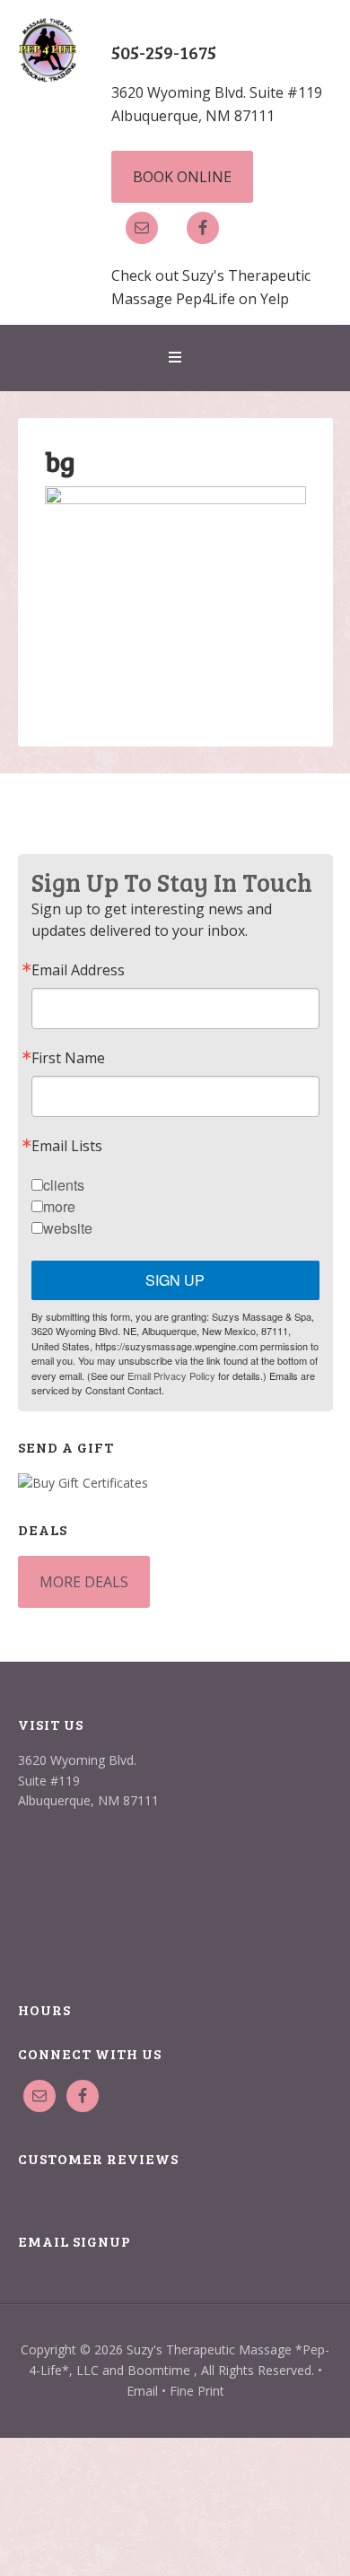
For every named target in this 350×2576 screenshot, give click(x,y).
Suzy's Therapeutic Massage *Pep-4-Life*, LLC (48, 90)
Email (142, 2391)
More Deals (84, 1582)
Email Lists (67, 1146)
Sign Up (175, 1280)
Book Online (182, 177)
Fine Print (197, 2391)
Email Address (78, 970)
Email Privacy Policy (171, 1375)
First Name (68, 1058)
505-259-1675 (164, 52)
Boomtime (159, 2370)
